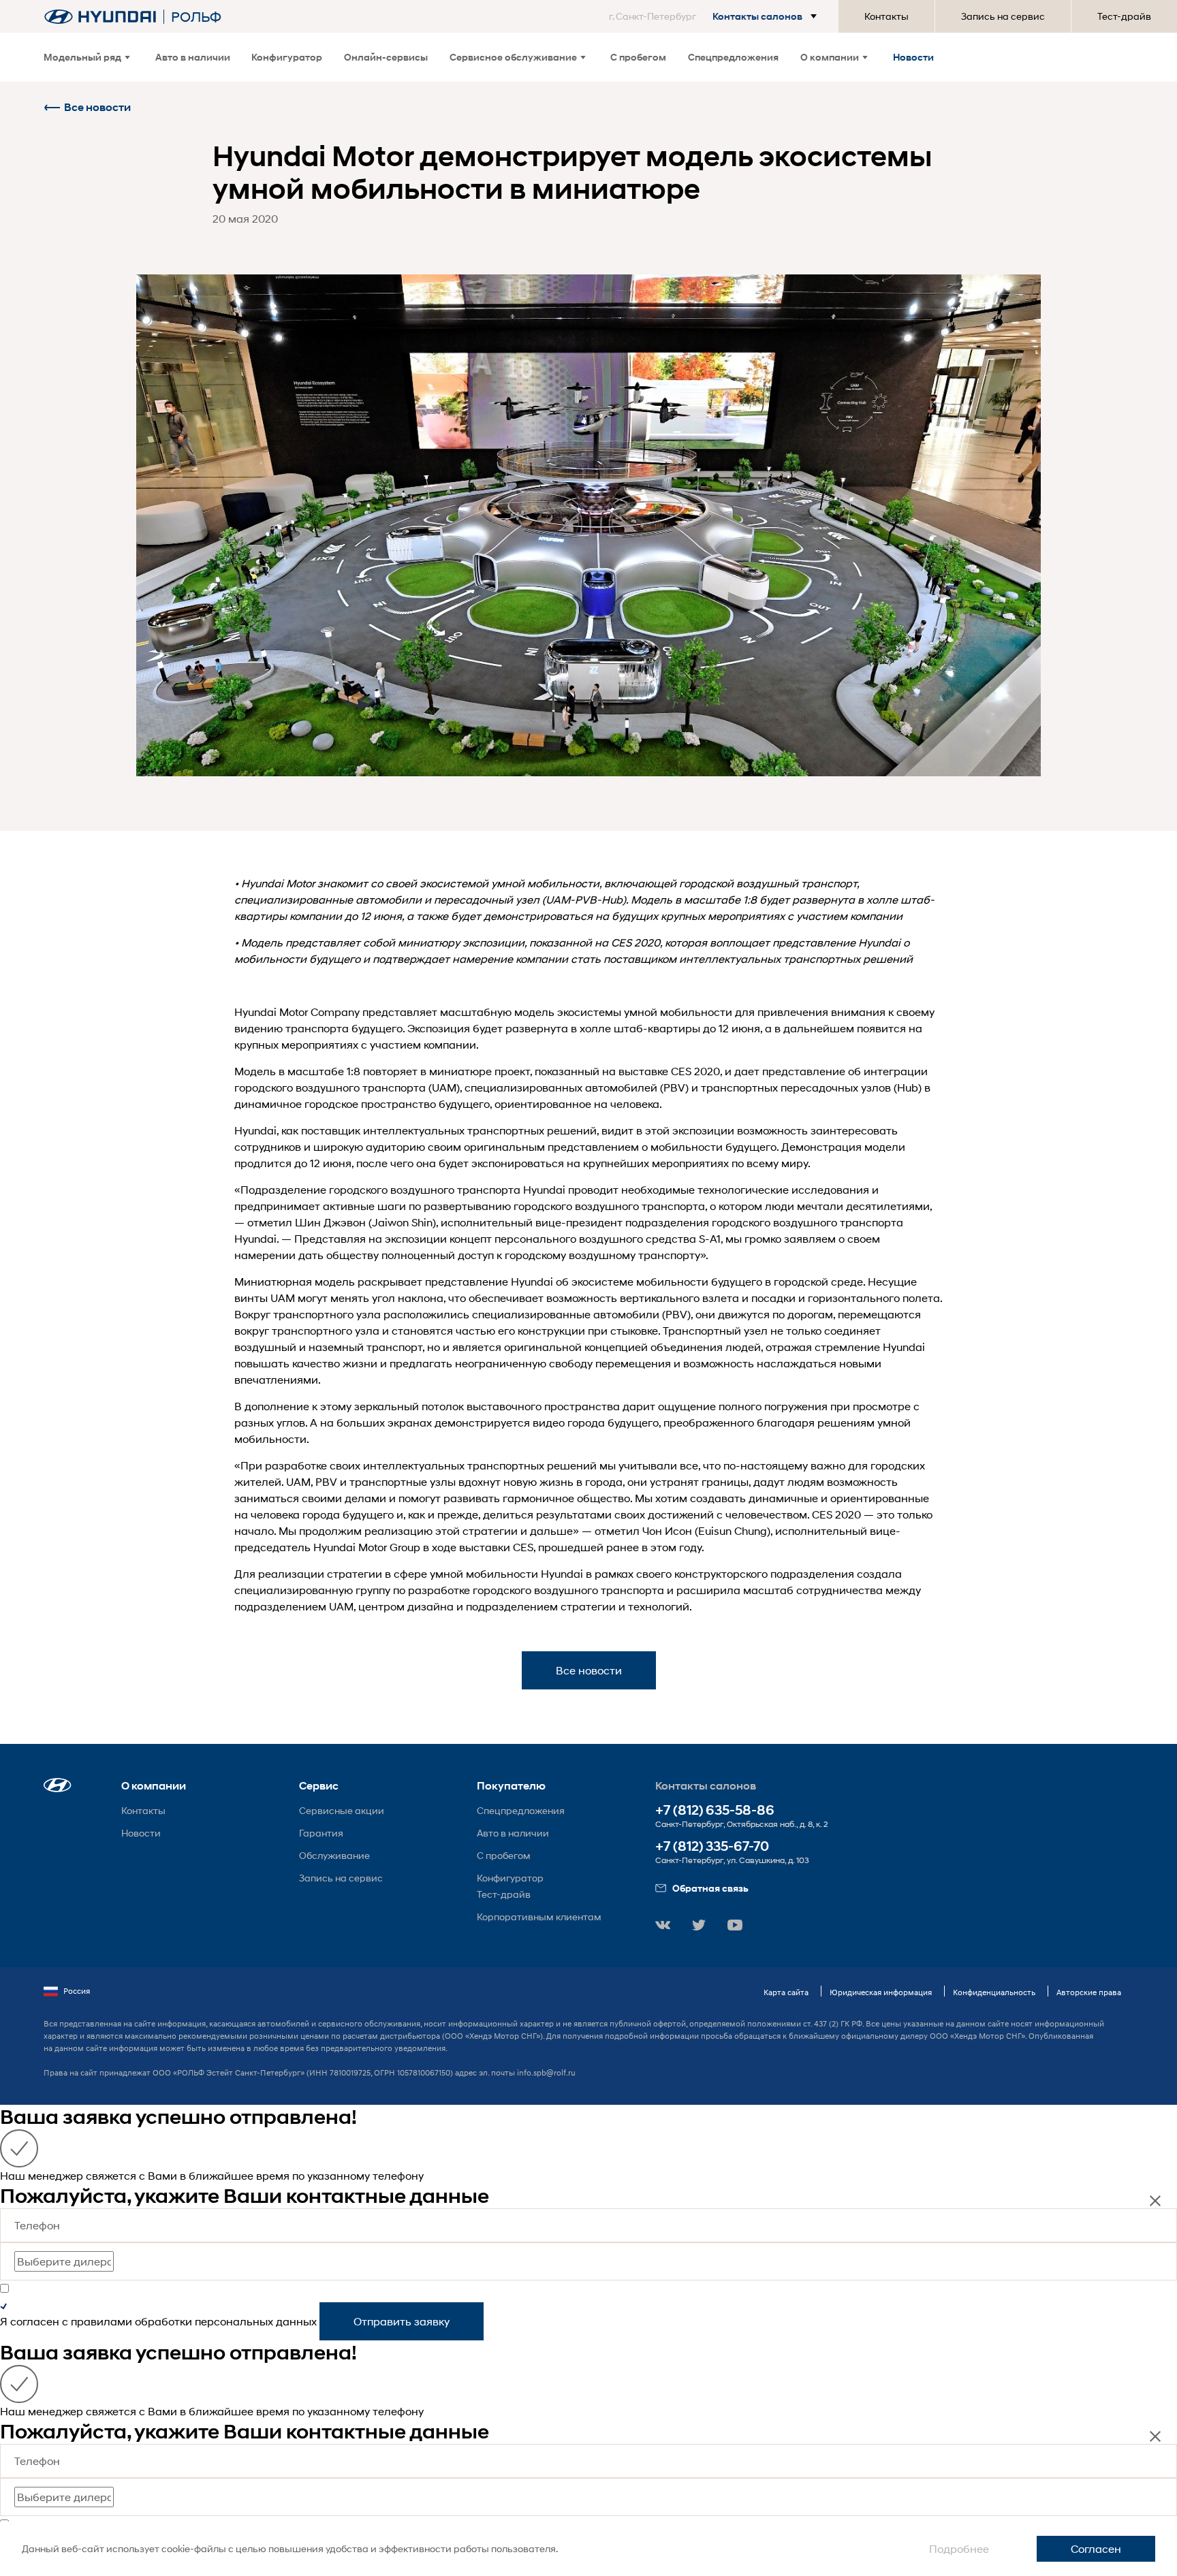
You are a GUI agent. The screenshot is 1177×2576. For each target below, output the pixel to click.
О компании (830, 57)
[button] (716, 16)
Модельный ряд (82, 57)
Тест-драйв (1124, 16)
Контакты (886, 16)
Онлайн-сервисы (386, 57)
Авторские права (1089, 1992)
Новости (913, 57)
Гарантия (321, 1833)
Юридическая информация (881, 1992)
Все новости (97, 107)
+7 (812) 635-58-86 (715, 1810)
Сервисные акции (342, 1810)
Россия (77, 1991)
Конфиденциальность (994, 1992)
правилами (101, 2321)
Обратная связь (710, 1888)
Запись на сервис (1003, 16)
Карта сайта (786, 1992)
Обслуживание (334, 1855)
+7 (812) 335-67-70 (712, 1846)
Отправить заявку (402, 2321)
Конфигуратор (287, 57)
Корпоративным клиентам (539, 1917)
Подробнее (959, 2548)
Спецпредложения (733, 57)
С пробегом (638, 57)
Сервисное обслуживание (513, 57)
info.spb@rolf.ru (546, 2072)
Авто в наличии (193, 57)
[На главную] (100, 17)
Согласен (1096, 2548)
